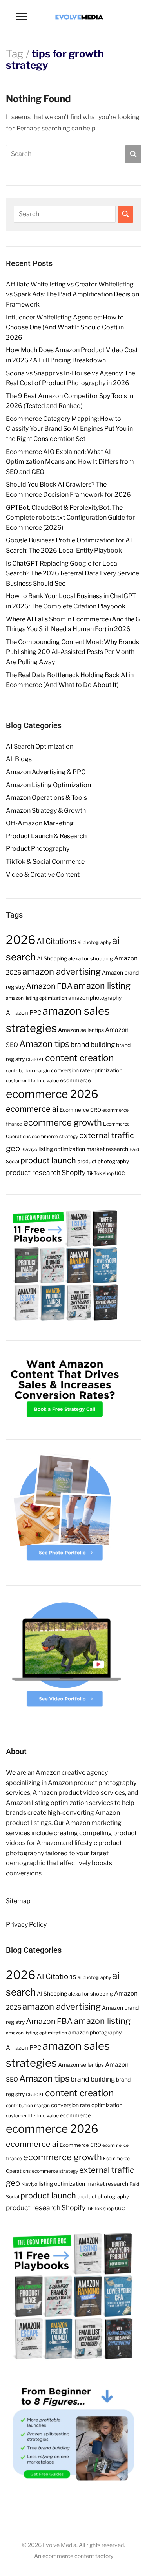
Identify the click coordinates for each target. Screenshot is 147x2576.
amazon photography (95, 998)
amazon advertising (62, 971)
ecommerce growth (63, 1122)
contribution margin (28, 1071)
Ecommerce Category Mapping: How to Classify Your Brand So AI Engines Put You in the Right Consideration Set (69, 429)
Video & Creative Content (43, 875)
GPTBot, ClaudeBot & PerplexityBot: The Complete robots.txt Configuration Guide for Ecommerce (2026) (70, 518)
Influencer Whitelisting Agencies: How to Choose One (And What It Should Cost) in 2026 (65, 327)
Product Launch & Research (46, 836)
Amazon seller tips (81, 1030)
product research (33, 1172)
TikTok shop (100, 1173)
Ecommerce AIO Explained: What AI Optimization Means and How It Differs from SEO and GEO (70, 462)
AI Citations (56, 941)
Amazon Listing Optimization (48, 785)
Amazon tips (44, 1044)
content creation (79, 1058)
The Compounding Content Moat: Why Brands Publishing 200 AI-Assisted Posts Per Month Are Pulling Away (73, 652)
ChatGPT (35, 1060)
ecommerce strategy (55, 1136)
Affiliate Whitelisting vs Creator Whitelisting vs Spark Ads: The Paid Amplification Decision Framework (73, 294)
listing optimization (62, 1149)
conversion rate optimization (87, 1070)
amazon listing (102, 986)
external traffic (107, 1135)
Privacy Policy (26, 1925)
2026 (21, 940)
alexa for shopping (91, 958)
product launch (48, 1160)
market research (107, 1149)
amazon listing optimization (36, 998)
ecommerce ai (32, 1109)
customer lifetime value (32, 1081)
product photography (103, 1161)
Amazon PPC (24, 1013)
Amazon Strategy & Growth (46, 811)
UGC (120, 1173)
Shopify (73, 1172)
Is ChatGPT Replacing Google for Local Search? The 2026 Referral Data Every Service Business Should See (73, 573)
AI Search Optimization (40, 746)
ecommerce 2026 (52, 1094)
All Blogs (19, 759)
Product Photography (38, 849)
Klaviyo (29, 1149)
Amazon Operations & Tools (46, 798)
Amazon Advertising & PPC (46, 772)
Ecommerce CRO (80, 1110)
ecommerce (75, 1080)
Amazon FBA (49, 986)
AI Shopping (52, 958)
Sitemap (18, 1901)
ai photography (94, 942)
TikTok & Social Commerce (45, 862)
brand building (93, 1044)
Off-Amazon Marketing (40, 823)
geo (13, 1148)
